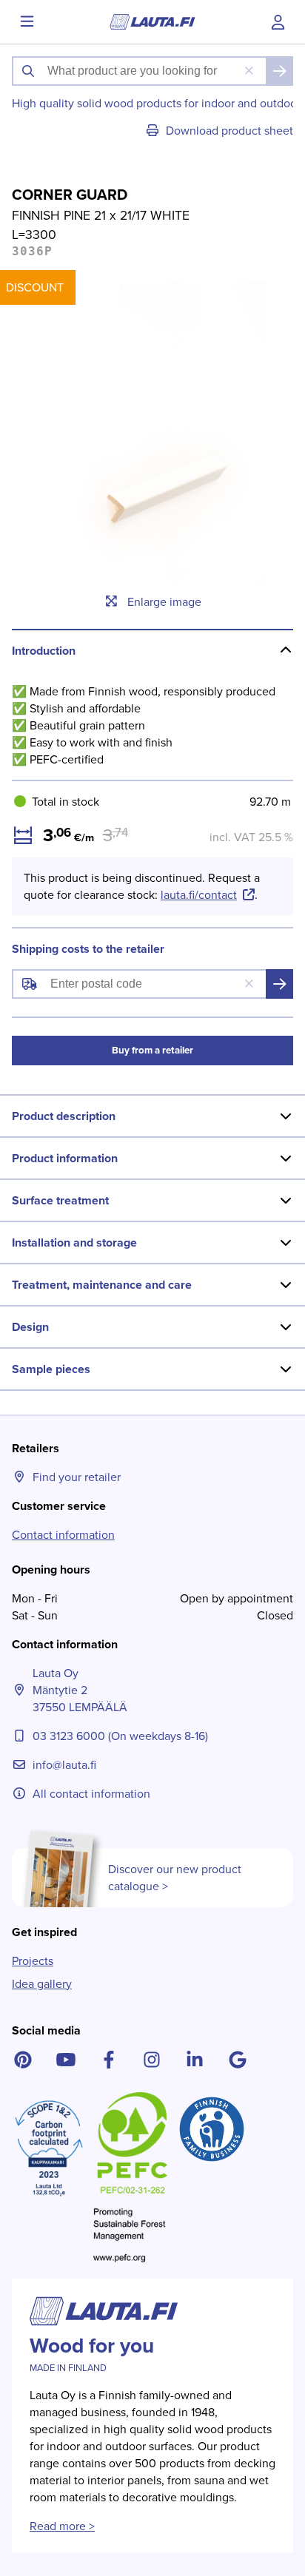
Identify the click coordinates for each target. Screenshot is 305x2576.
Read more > (62, 2526)
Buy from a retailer (152, 1050)
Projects (33, 1961)
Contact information (63, 1535)
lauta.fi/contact (199, 895)
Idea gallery (42, 1984)
